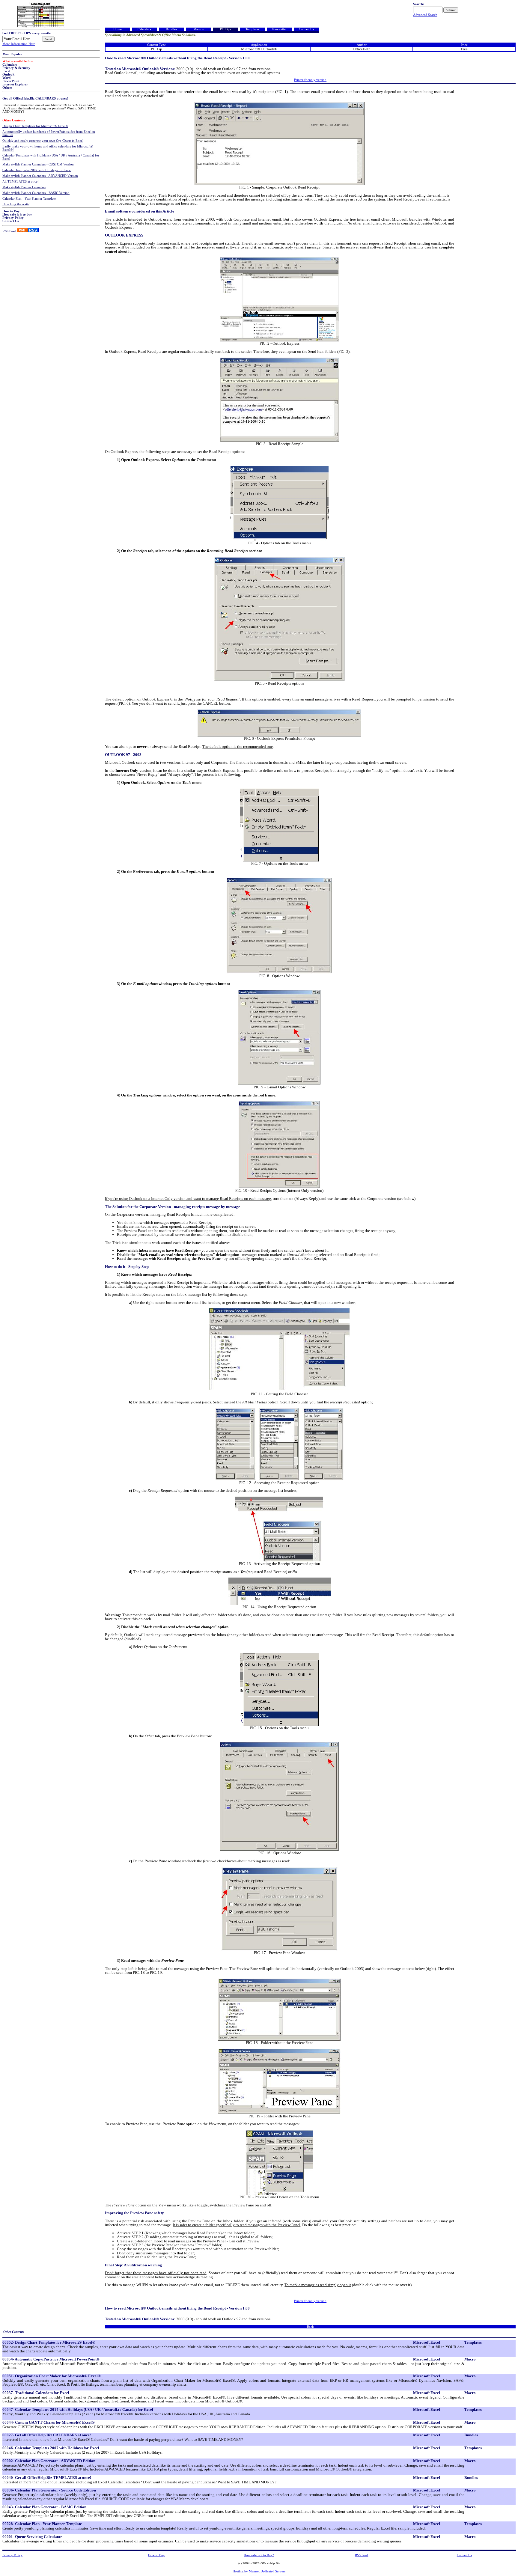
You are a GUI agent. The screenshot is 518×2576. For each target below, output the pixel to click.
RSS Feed (9, 231)
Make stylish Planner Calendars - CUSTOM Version (38, 164)
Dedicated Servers (273, 2571)
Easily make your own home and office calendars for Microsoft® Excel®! (48, 148)
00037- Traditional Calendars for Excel (36, 2393)
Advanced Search (425, 15)
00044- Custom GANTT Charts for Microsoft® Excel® (49, 2422)
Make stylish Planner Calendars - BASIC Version (36, 193)
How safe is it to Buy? (259, 2555)
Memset (254, 2571)
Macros (198, 29)
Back (310, 2327)
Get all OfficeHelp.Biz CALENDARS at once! (35, 98)
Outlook (8, 74)
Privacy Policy (13, 218)
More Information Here (19, 44)
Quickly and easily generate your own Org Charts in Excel (43, 141)
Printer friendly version (310, 80)
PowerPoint (11, 81)
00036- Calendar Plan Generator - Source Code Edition (49, 2490)
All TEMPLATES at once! (21, 181)
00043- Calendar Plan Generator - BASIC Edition (44, 2507)
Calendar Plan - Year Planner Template (29, 199)
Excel (6, 71)
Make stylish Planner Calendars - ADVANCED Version (40, 176)
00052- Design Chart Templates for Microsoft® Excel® (49, 2342)
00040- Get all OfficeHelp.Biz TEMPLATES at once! (47, 2478)
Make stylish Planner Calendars (24, 187)
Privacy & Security (16, 68)
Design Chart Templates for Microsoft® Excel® (35, 126)
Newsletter (279, 29)
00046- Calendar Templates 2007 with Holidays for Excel (51, 2448)
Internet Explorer (15, 84)
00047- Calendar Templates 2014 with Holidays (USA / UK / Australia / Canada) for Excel (78, 2409)
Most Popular (12, 54)
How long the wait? (16, 204)
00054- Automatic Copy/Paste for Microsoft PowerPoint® (51, 2359)
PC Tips (225, 29)
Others (7, 88)
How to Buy (11, 211)
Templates (252, 29)
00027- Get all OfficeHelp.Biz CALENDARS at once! (47, 2435)
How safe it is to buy (17, 214)
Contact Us (10, 221)
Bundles (171, 29)
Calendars (10, 65)
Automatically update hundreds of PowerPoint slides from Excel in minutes (49, 133)
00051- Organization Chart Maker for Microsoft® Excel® (52, 2376)
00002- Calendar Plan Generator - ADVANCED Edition (49, 2461)
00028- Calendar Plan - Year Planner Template (42, 2524)
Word (6, 78)
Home (118, 29)
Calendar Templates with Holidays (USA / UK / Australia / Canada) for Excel (51, 157)
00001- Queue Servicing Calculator (32, 2537)
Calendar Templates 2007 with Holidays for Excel (37, 170)
